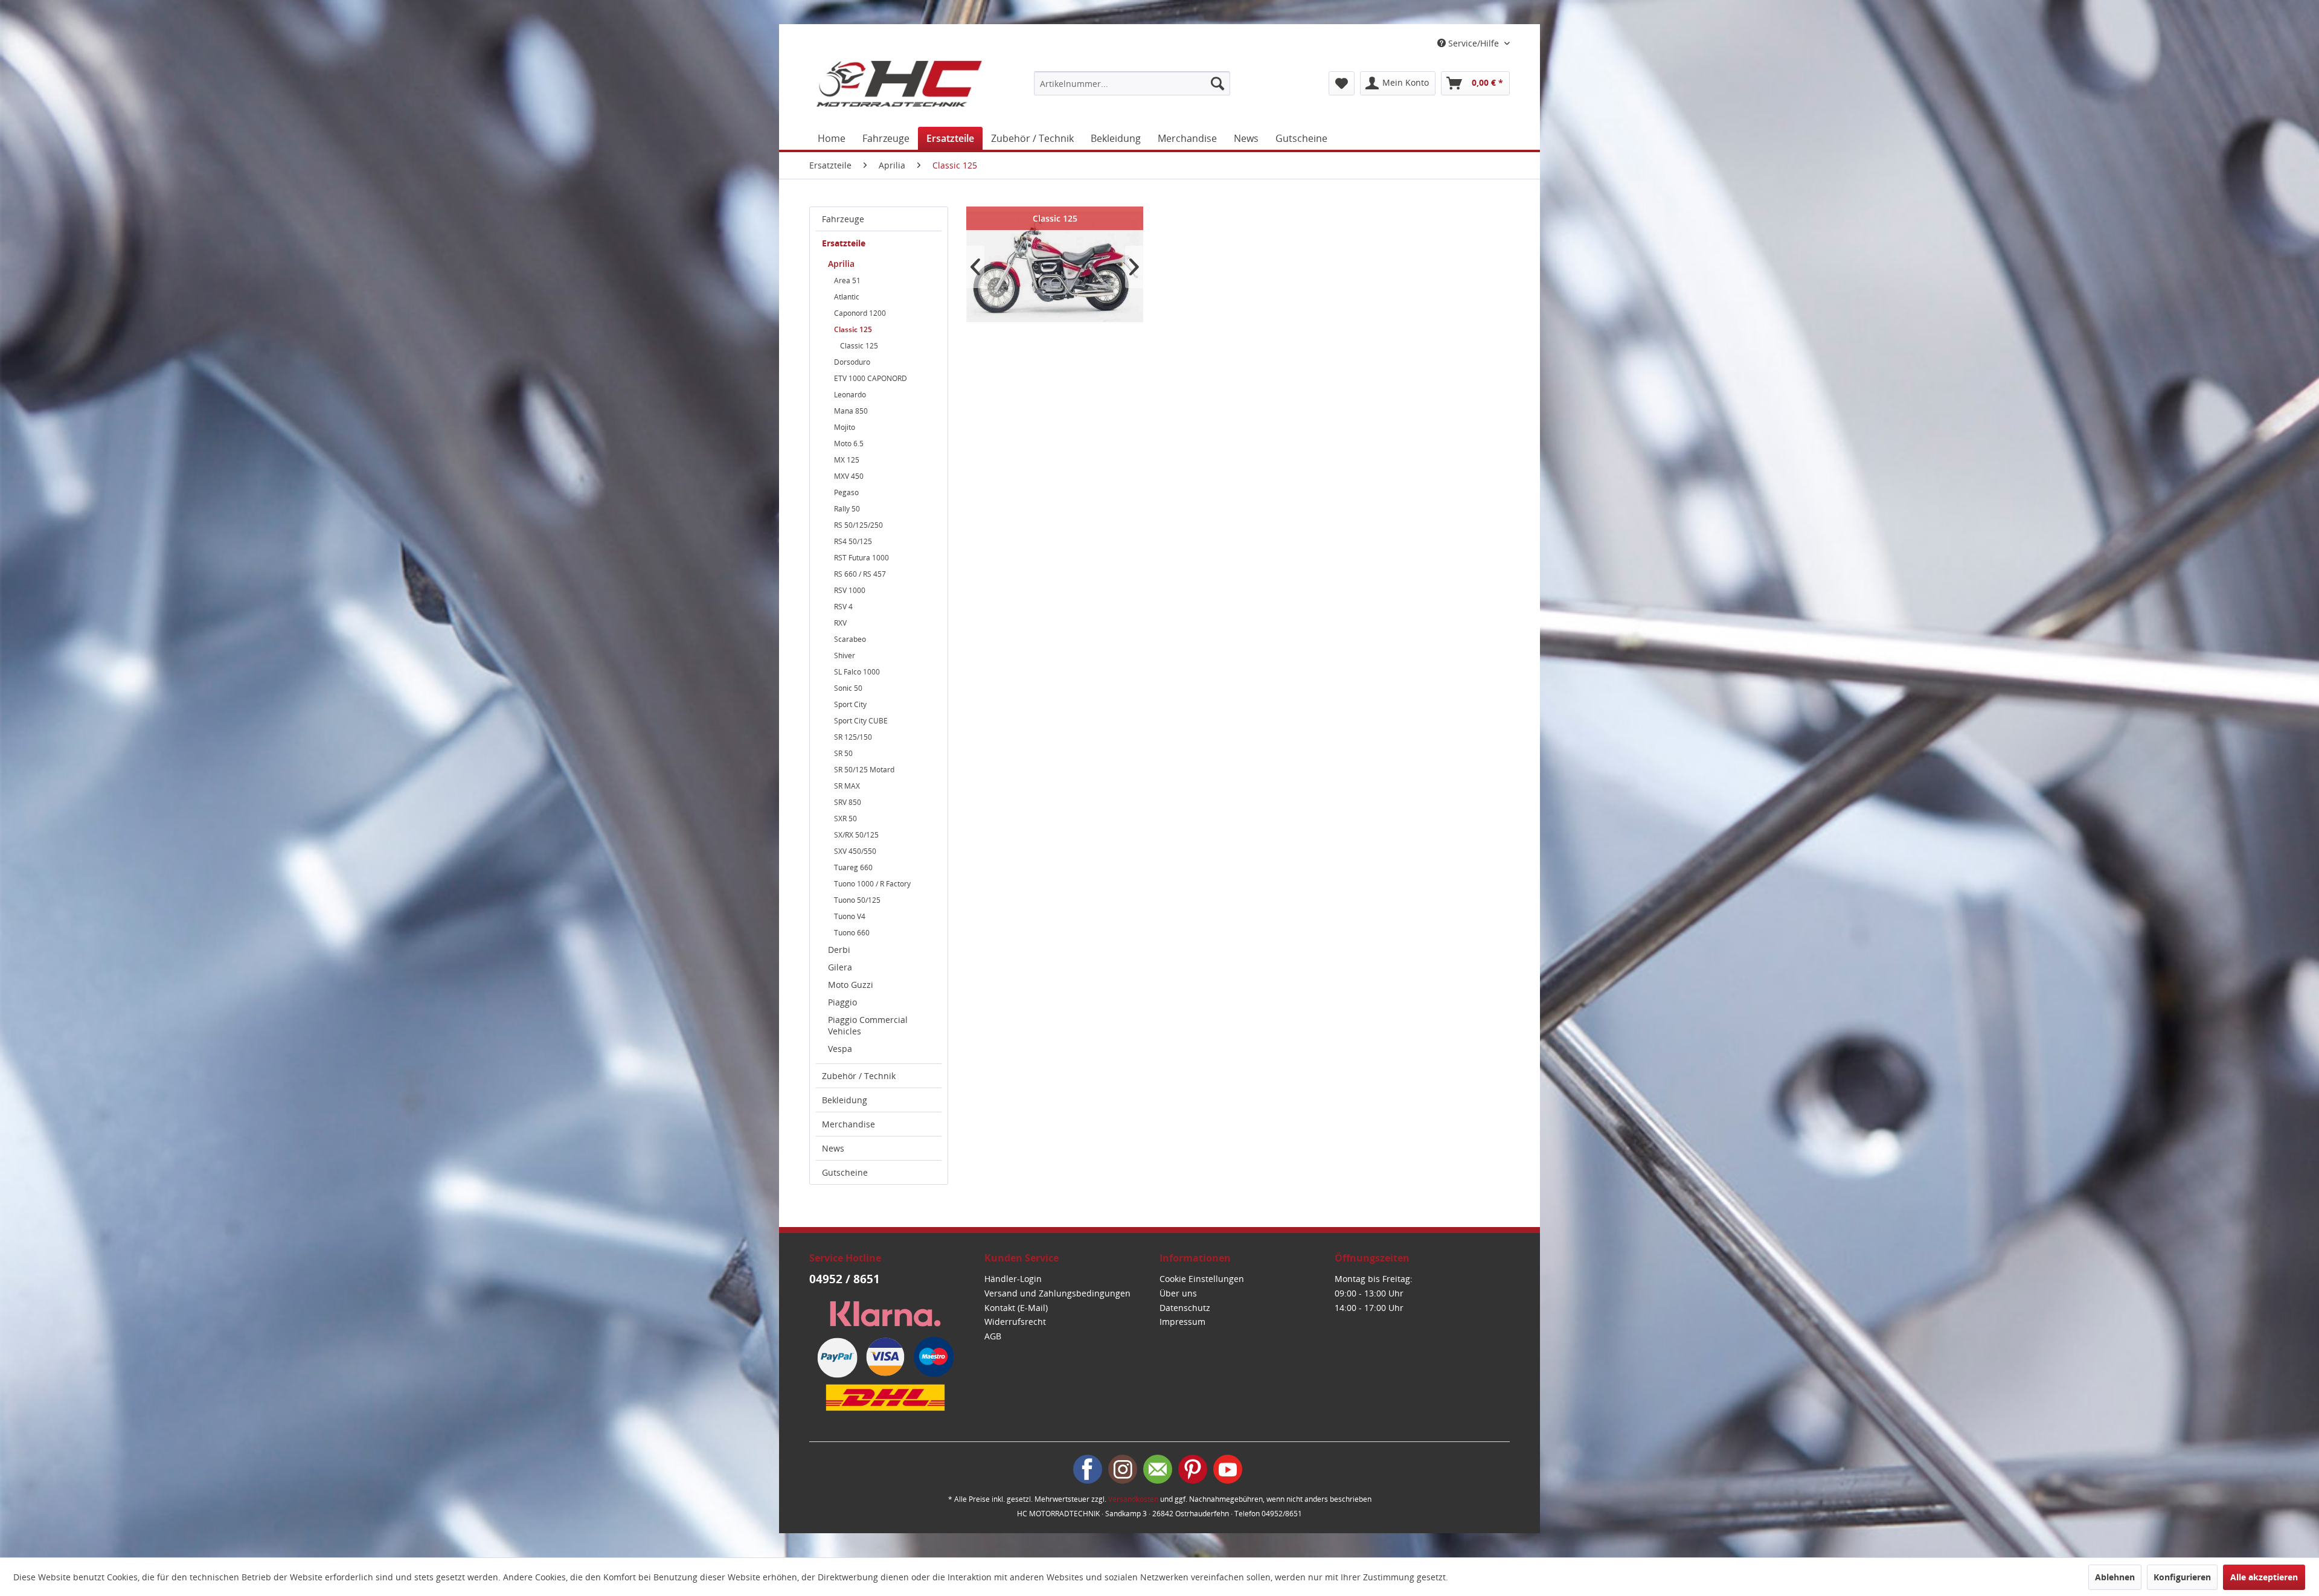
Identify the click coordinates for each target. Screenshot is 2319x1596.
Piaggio (842, 1002)
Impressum (1182, 1322)
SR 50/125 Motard (864, 770)
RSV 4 (843, 607)
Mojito (845, 427)
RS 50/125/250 (858, 525)
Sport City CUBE (861, 721)
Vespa (840, 1049)
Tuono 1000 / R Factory (872, 884)
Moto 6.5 (849, 444)
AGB (993, 1336)
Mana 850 (851, 411)
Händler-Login (1013, 1279)
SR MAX (847, 786)
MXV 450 (849, 476)
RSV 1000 (850, 590)
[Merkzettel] (1342, 83)
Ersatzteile (844, 243)
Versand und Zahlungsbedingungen (1057, 1293)
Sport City (850, 704)
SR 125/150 (853, 737)
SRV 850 (848, 802)
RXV (840, 623)
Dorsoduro (852, 362)
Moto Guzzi (851, 985)
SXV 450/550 (855, 851)
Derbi (839, 950)
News (833, 1148)
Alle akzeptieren (2264, 1577)
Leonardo (850, 395)
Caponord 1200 (860, 313)
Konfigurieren (2182, 1577)
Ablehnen (2115, 1577)
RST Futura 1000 (861, 558)
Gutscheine (845, 1172)
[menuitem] (1132, 83)
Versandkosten (1133, 1499)
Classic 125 (853, 329)
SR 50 (843, 753)
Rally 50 (847, 509)
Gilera (840, 967)
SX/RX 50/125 (856, 835)
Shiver (845, 655)
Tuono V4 (850, 916)
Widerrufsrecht (1015, 1322)
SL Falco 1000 (857, 672)
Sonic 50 (848, 688)
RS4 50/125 (853, 541)
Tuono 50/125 (857, 900)
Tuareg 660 (853, 867)
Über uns (1178, 1293)
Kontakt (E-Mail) (1016, 1308)
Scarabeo (850, 639)
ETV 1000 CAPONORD (871, 378)
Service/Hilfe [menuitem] (1474, 43)
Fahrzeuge (843, 219)
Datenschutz (1185, 1308)
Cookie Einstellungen (1202, 1279)
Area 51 (847, 280)
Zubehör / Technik (859, 1076)
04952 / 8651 (845, 1279)
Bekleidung (845, 1100)
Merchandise (848, 1124)
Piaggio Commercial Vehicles (868, 1025)
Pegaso (846, 492)
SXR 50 (845, 819)
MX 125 (847, 460)
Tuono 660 (852, 933)
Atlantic (847, 297)
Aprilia (841, 264)
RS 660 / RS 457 (860, 574)
